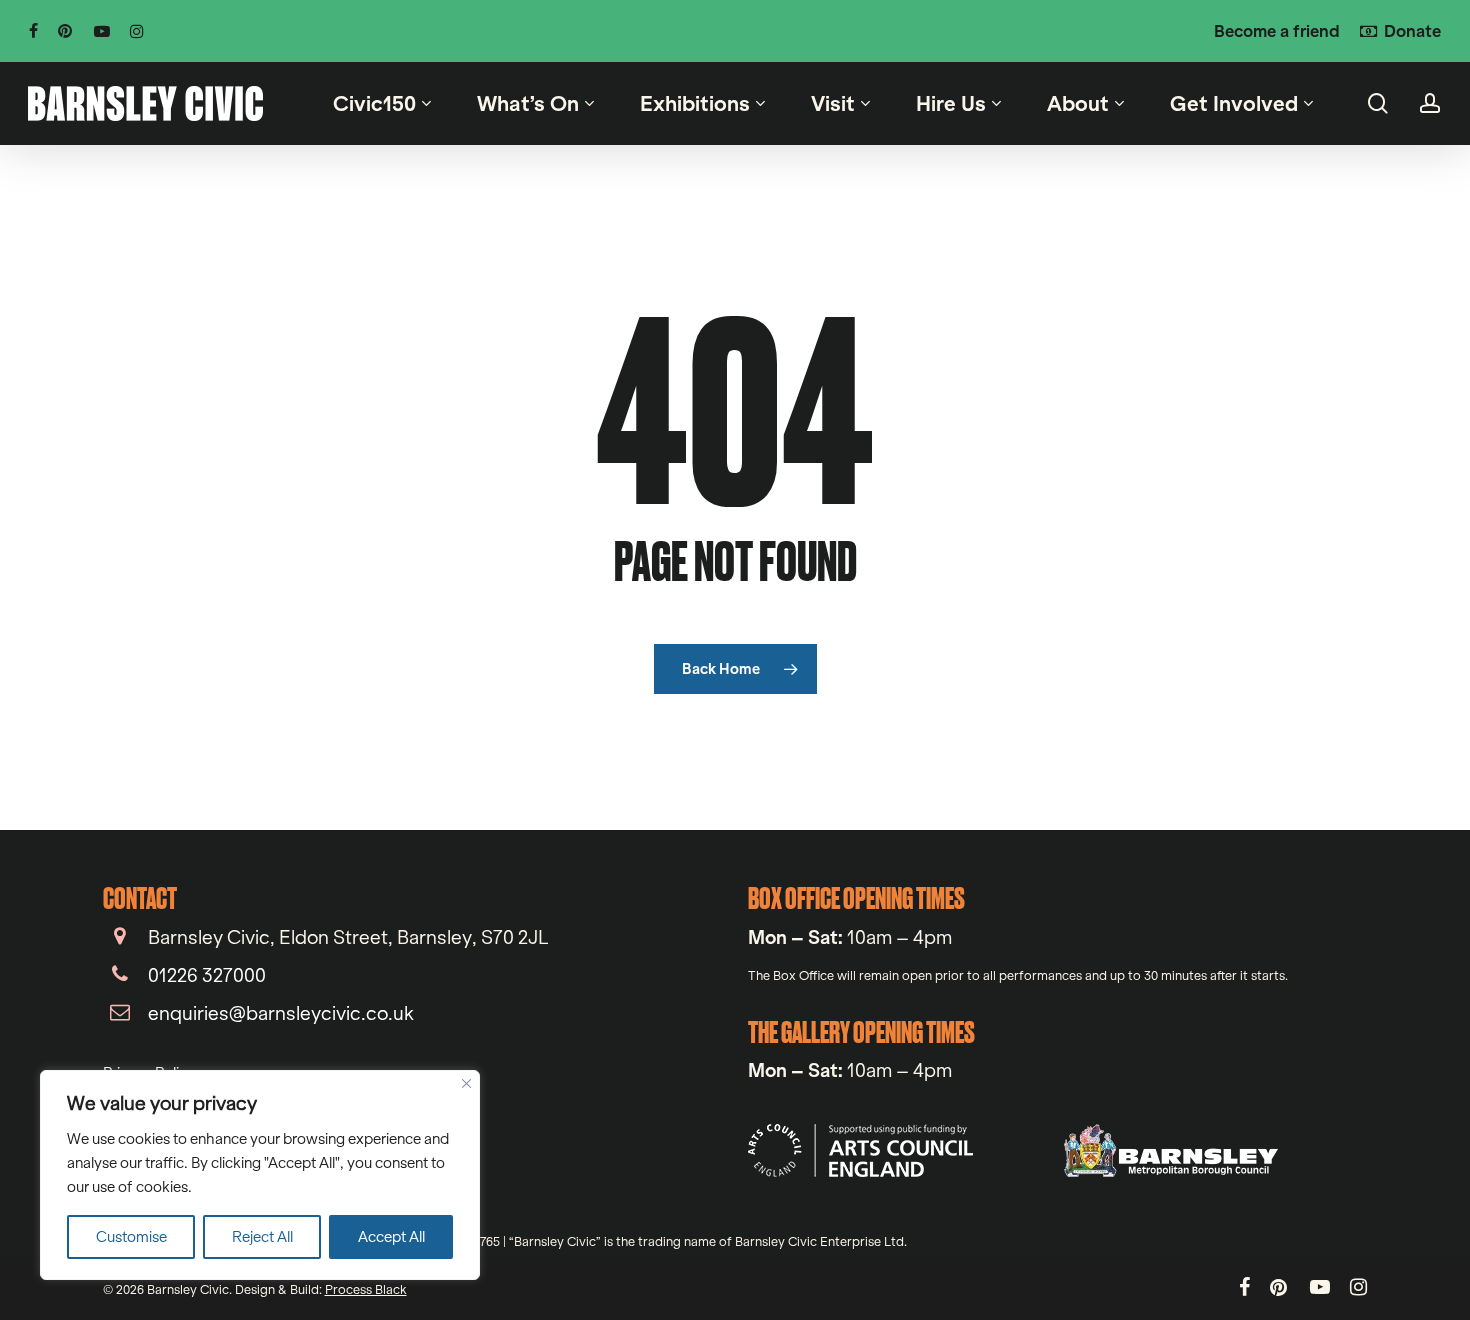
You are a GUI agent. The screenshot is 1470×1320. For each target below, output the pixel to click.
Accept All (391, 1236)
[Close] (466, 1083)
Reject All (262, 1236)
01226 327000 (207, 975)
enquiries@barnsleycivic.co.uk (281, 1013)
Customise (131, 1236)
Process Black (366, 1289)
